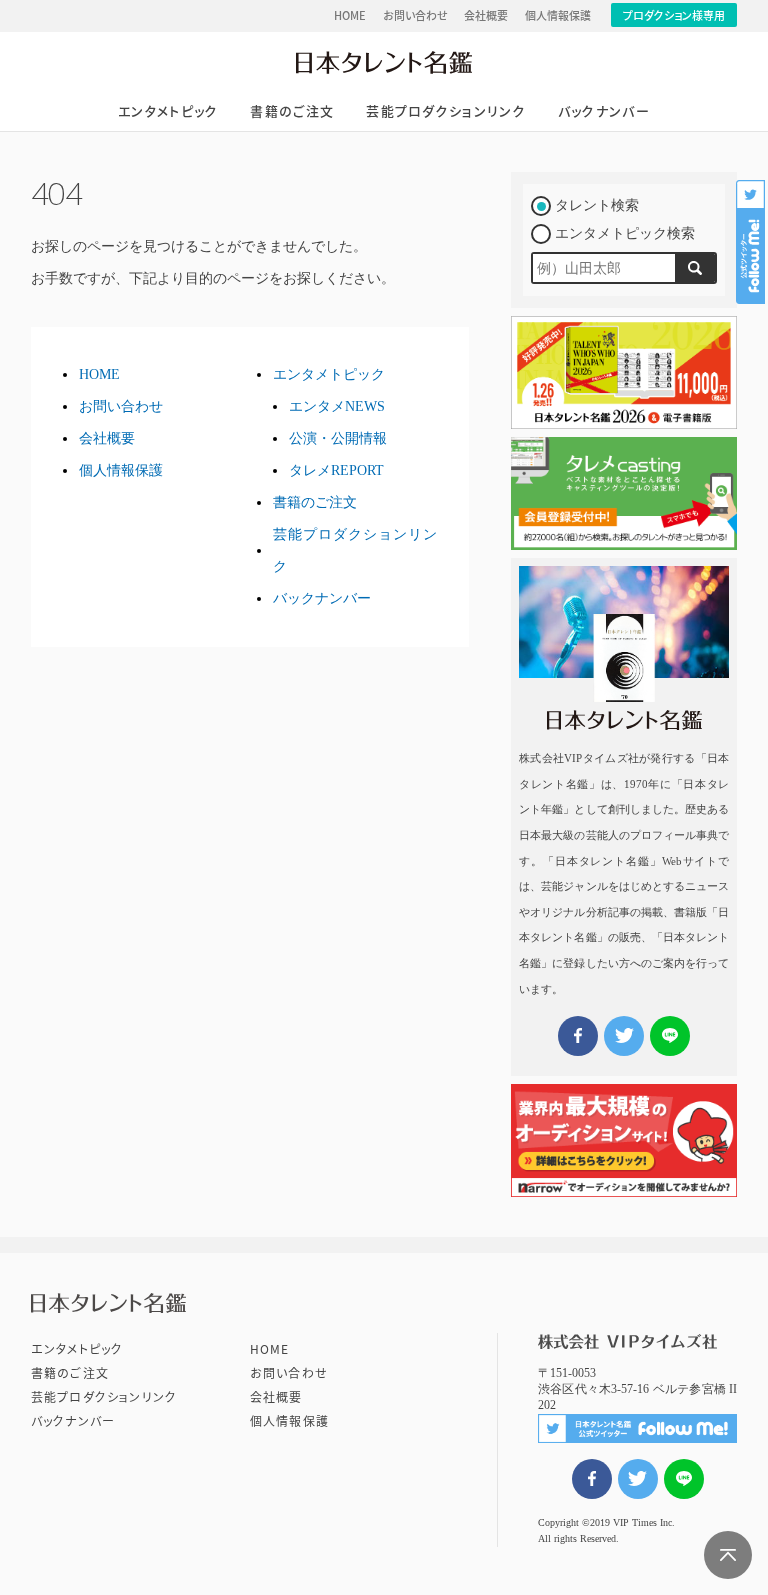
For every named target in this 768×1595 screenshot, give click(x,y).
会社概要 (486, 15)
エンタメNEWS (337, 406)
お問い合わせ (415, 15)
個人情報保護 (558, 15)
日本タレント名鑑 (384, 62)
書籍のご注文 (292, 111)
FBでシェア (592, 1479)
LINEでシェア (684, 1479)
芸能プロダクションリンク (446, 111)
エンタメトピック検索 (625, 233)
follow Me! (752, 242)
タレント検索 (597, 205)
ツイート (638, 1479)
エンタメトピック (168, 111)
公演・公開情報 (338, 438)
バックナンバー (604, 111)
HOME (350, 15)
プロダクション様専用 (674, 15)
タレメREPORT (336, 470)
